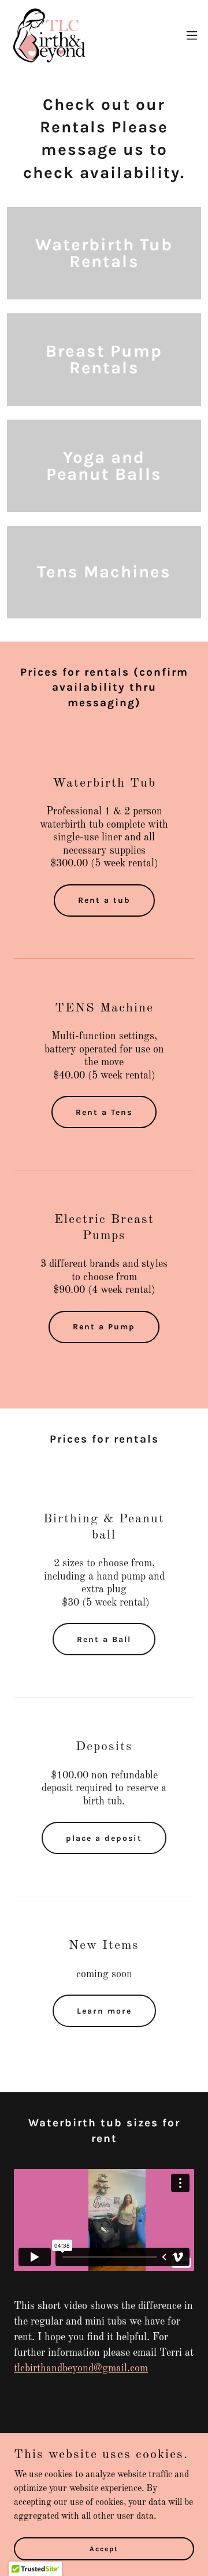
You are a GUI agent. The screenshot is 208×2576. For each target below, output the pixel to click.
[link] (49, 35)
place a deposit (104, 1838)
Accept (104, 2548)
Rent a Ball (104, 1639)
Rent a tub (104, 900)
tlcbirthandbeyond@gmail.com (81, 2369)
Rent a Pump (104, 1327)
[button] (192, 35)
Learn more (104, 2011)
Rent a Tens (104, 1112)
